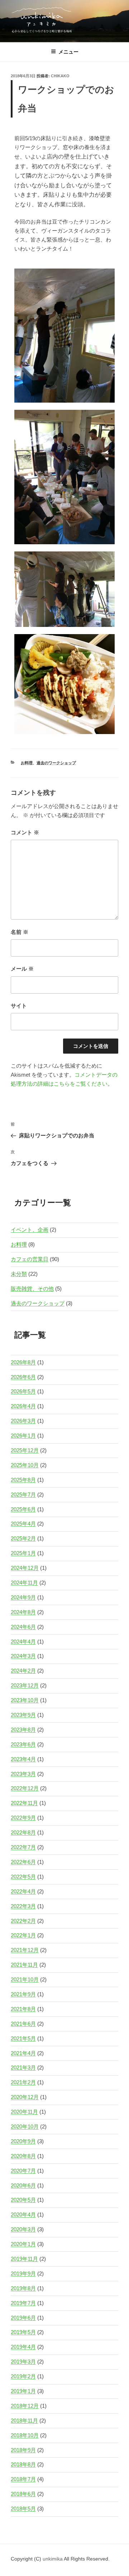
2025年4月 (23, 1524)
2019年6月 (23, 2318)
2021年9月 (23, 1994)
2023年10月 (25, 1700)
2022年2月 (23, 1921)
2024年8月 (23, 1612)
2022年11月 (24, 1803)
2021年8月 (23, 2009)
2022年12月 (25, 1788)
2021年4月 (23, 2053)
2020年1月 (23, 2244)
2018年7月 (23, 2479)
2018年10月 (25, 2435)
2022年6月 (23, 1862)
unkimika (53, 2559)
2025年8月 (23, 1480)
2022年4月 (23, 1891)
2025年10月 (25, 1465)
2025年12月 (25, 1450)
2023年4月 (23, 1759)
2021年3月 (23, 2068)
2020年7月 (23, 2171)
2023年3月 (23, 1774)
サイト (19, 1006)
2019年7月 (23, 2303)
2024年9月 (23, 1597)
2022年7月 (23, 1847)
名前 (20, 932)
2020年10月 (25, 2126)
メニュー (68, 52)
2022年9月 (23, 1818)
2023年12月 (25, 1685)
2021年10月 (25, 1979)
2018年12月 (25, 2406)
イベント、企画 (30, 1230)
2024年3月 (23, 1656)
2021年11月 (24, 1965)
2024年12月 (25, 1568)
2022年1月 (23, 1935)
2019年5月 (23, 2332)
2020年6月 (23, 2185)
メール (22, 969)
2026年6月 (23, 1377)
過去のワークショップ (56, 763)
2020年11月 (24, 2112)
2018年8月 (23, 2464)
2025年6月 (23, 1509)
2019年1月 (23, 2391)
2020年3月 (23, 2229)
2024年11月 (24, 1583)
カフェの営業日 (30, 1259)
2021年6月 (23, 2024)
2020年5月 (23, 2200)
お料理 (27, 763)
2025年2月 (23, 1538)
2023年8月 (23, 1730)
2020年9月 (23, 2141)
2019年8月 (23, 2288)
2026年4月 (23, 1406)
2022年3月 (23, 1906)
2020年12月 (25, 2097)
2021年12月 (25, 1950)
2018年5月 (23, 2509)
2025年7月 (23, 1495)
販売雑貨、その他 (32, 1289)
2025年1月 (23, 1553)
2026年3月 (23, 1421)
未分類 (19, 1274)
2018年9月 (23, 2450)
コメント (25, 832)
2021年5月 (23, 2038)
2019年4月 (23, 2347)
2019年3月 (23, 2362)
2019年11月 (24, 2259)
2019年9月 (23, 2274)
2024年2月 (23, 1671)
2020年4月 (23, 2215)
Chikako (60, 76)
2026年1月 (23, 1436)
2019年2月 (23, 2376)
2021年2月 (23, 2082)
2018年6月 (23, 2494)
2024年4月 (23, 1642)
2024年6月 (23, 1627)
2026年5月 (23, 1391)
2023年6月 (23, 1744)
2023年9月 (23, 1715)
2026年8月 (23, 1362)
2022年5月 (23, 1877)
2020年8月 (23, 2156)
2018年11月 (24, 2421)
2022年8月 (23, 1832)
